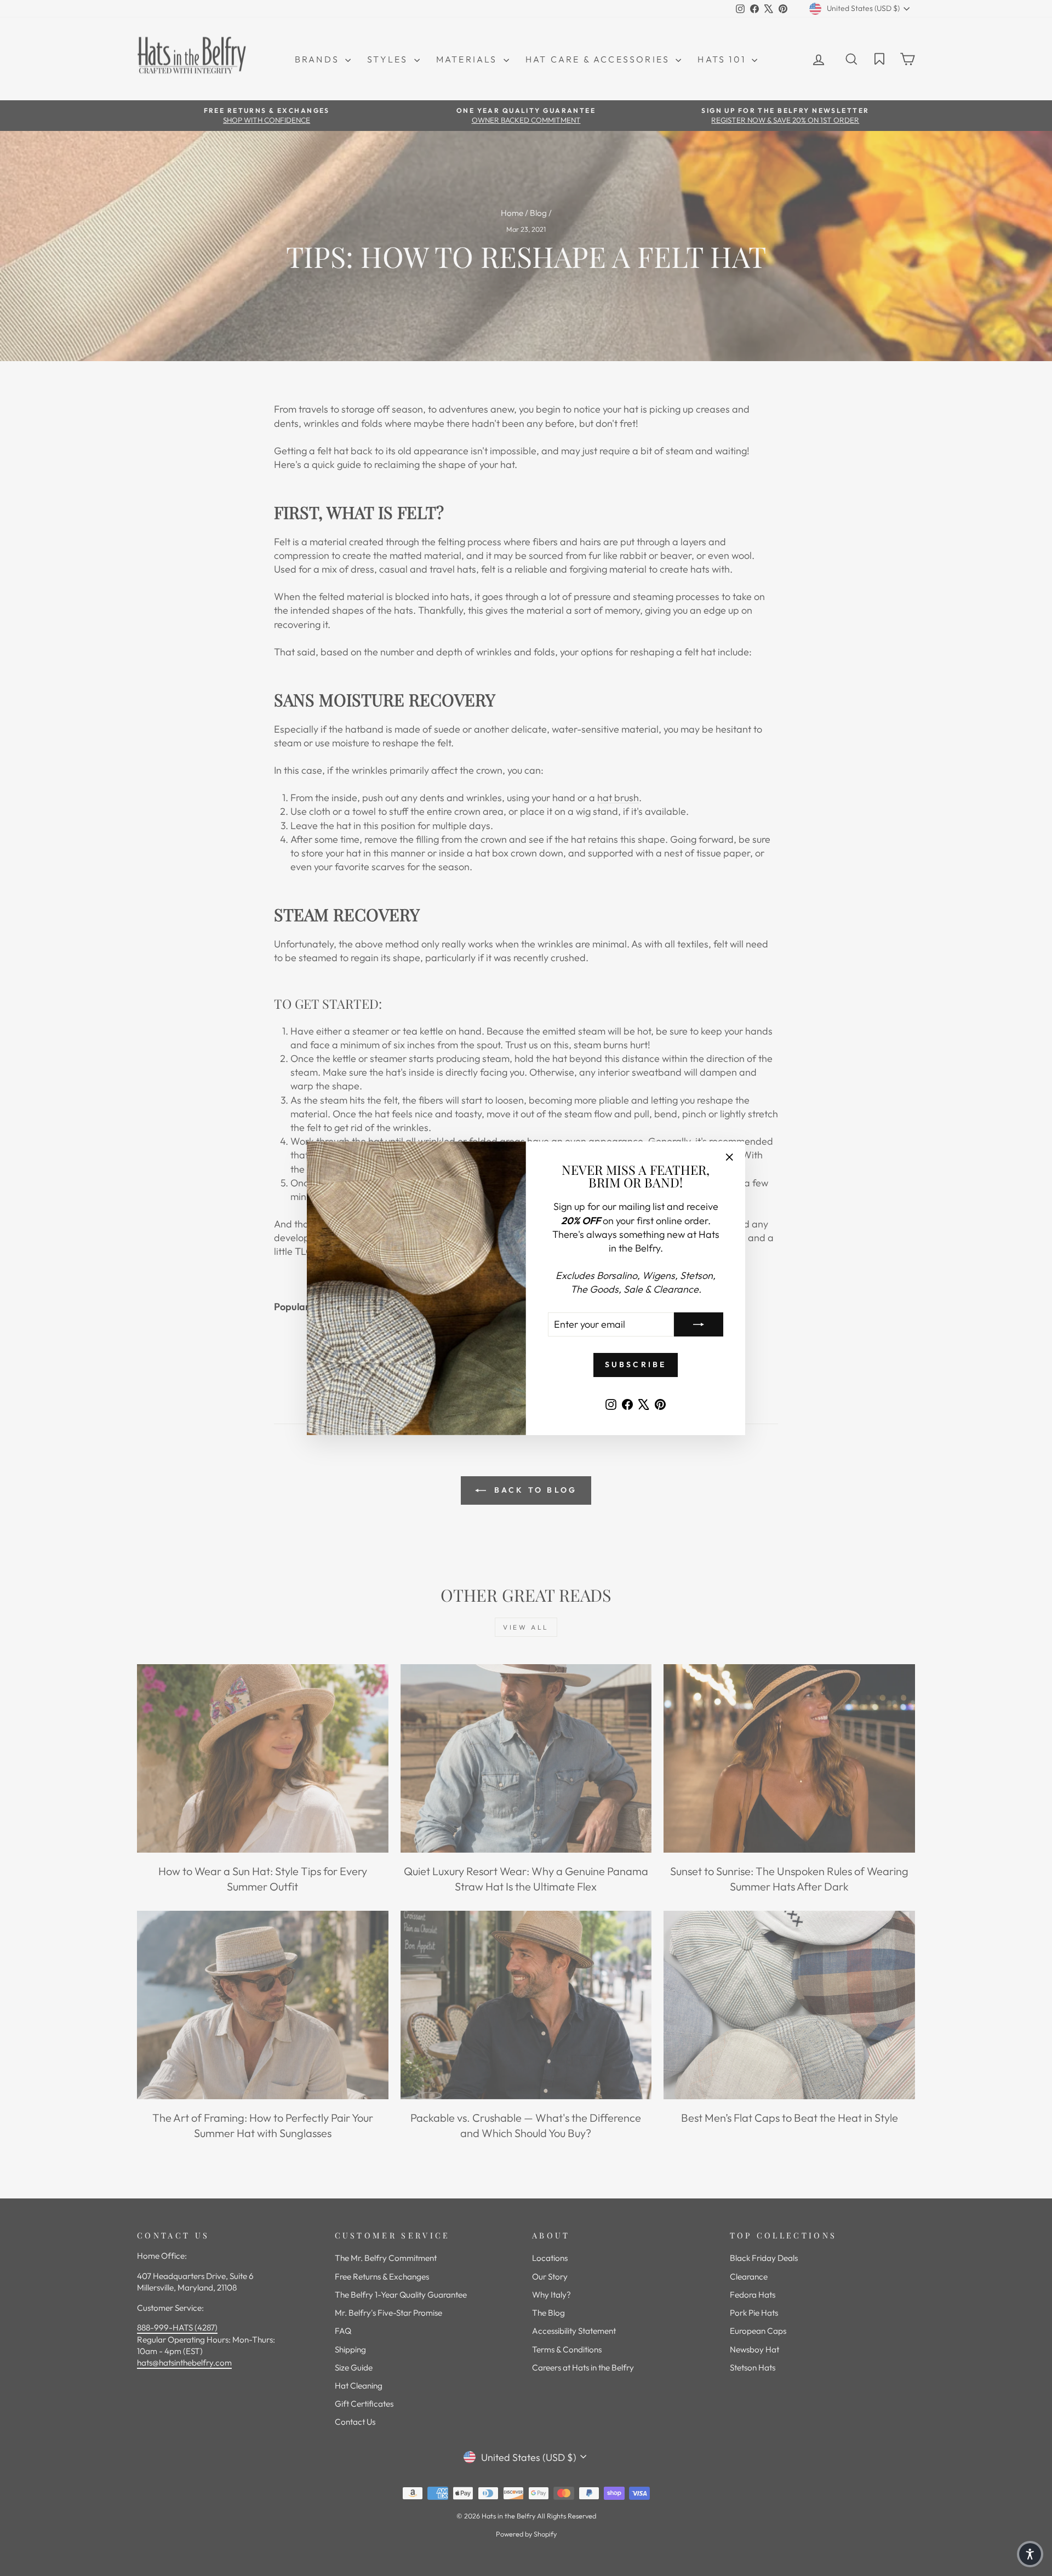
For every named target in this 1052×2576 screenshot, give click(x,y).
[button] (1030, 2554)
